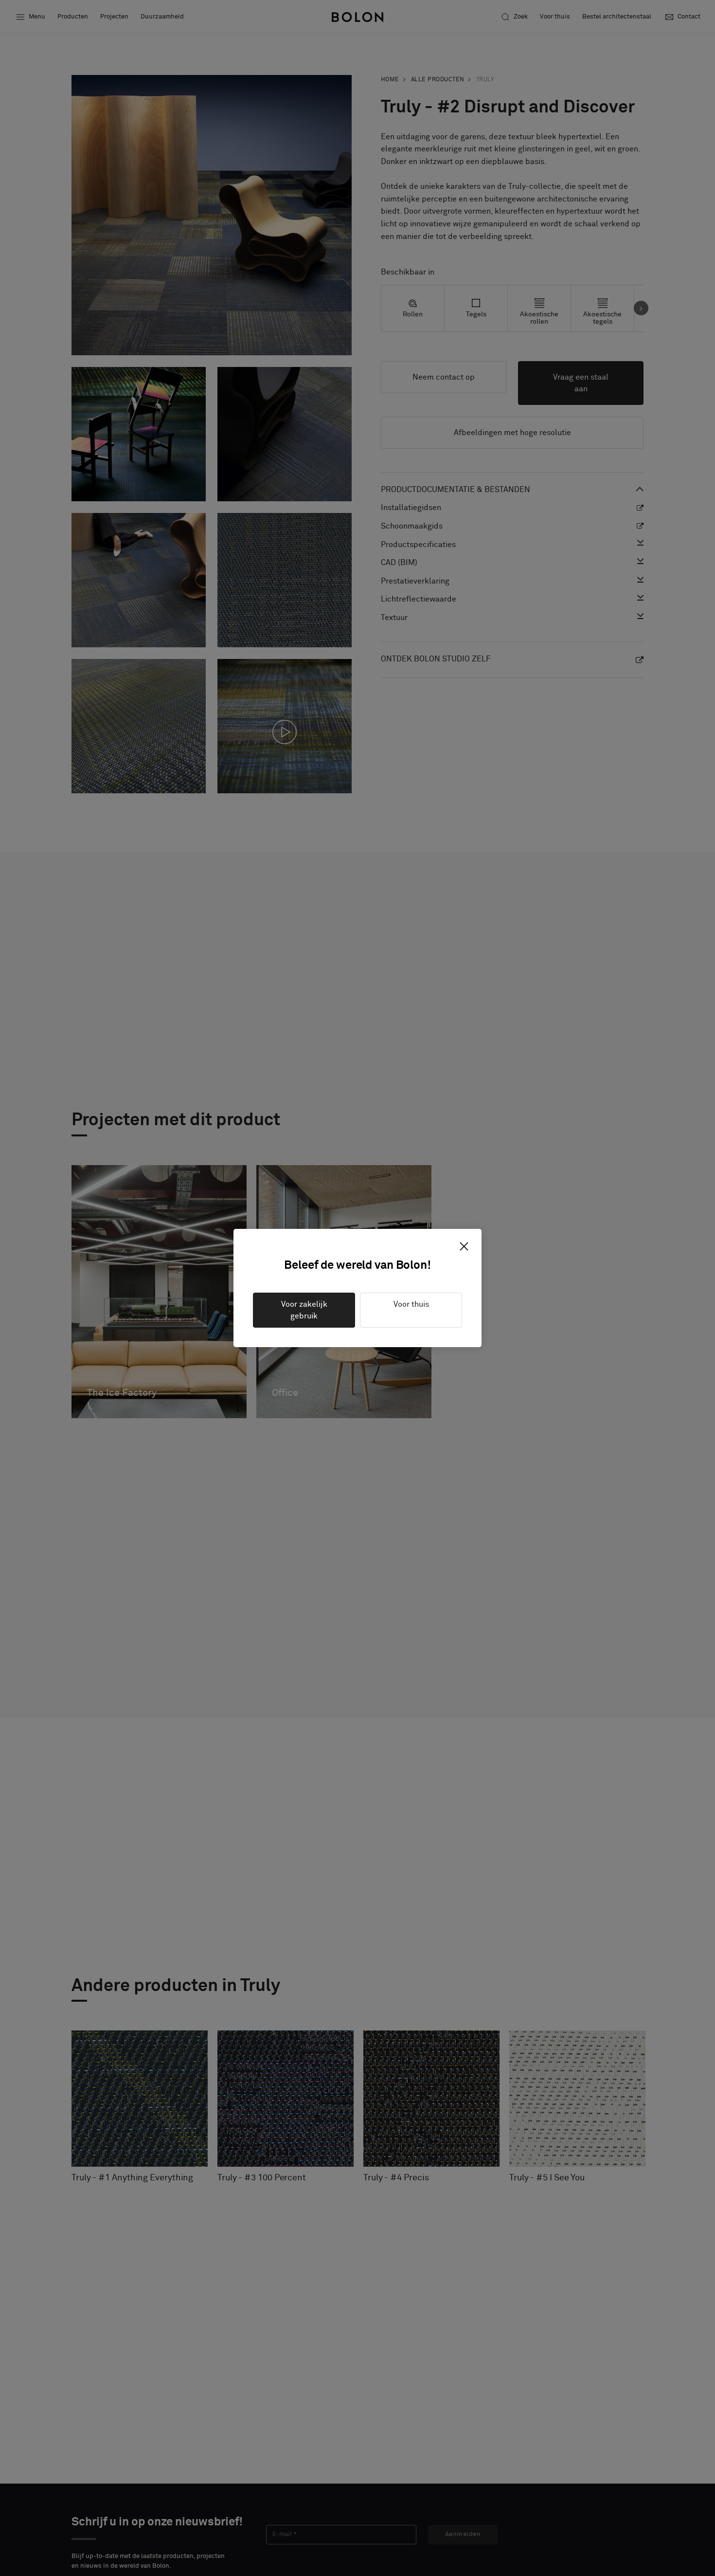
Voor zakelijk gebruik (304, 1310)
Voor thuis (411, 1304)
